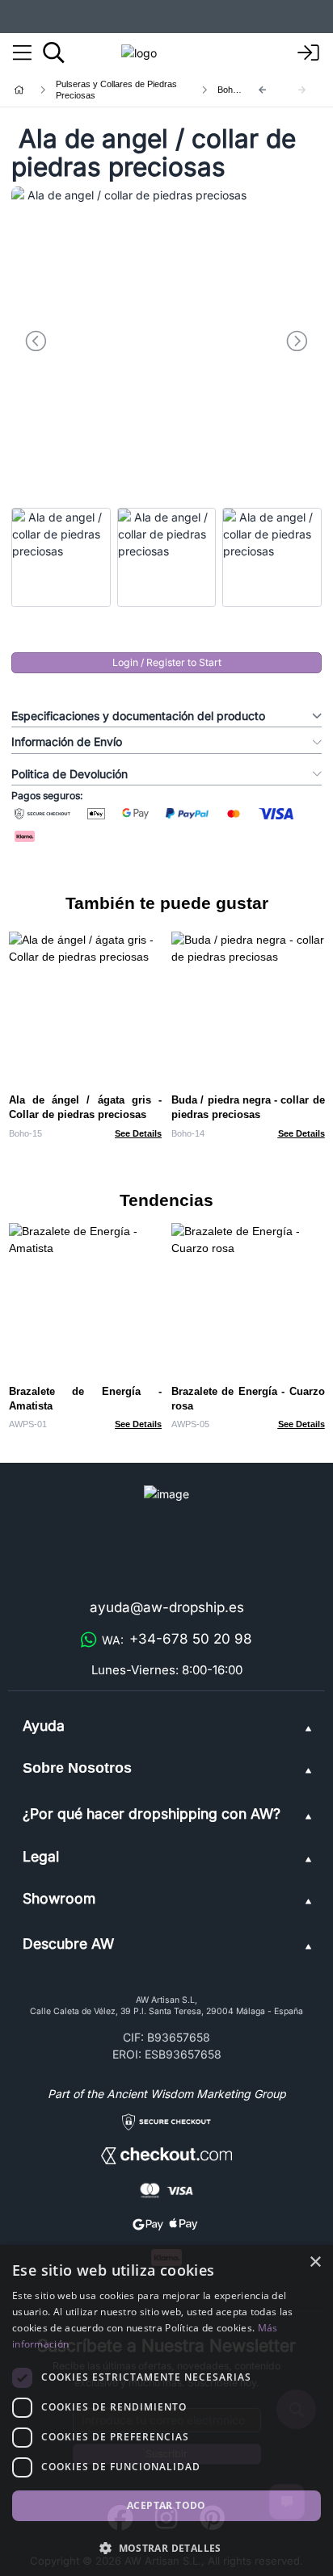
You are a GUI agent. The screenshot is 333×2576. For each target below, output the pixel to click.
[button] (166, 2548)
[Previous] (263, 90)
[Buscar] (54, 52)
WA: (177, 1639)
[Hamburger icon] (22, 53)
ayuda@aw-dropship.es (167, 1607)
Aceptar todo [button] (166, 2505)
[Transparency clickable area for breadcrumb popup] (104, 90)
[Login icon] (309, 53)
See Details (138, 1133)
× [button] (315, 2262)
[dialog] (166, 2411)
